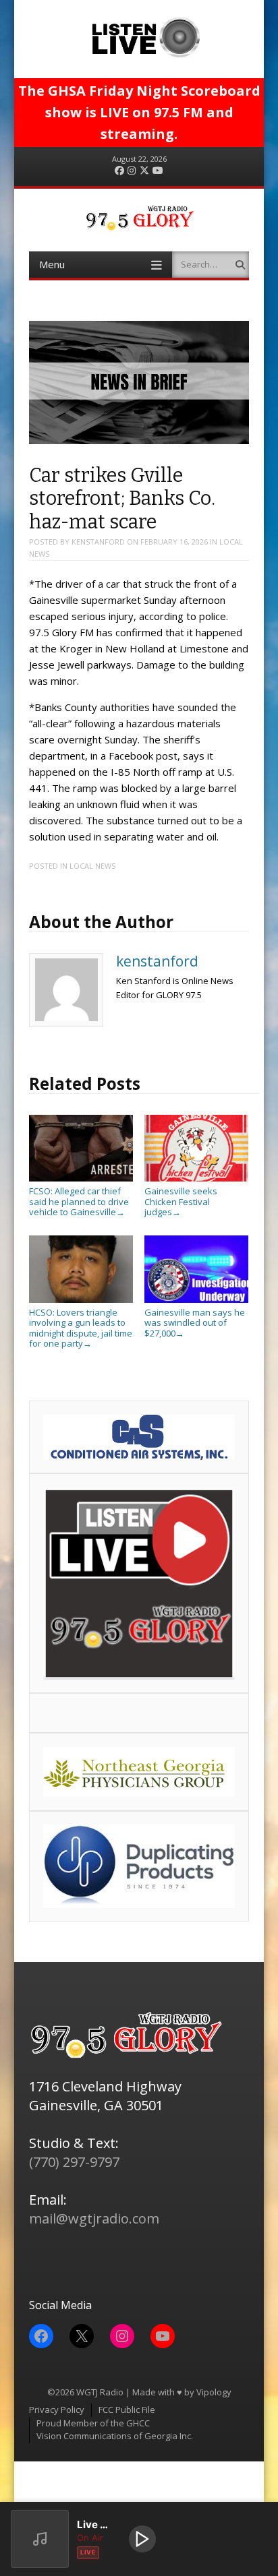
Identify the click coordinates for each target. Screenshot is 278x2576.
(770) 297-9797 (74, 2162)
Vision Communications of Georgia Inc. (115, 2436)
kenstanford (98, 542)
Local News (92, 866)
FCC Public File (127, 2410)
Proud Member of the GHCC (93, 2423)
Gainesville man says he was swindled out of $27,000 (195, 1323)
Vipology (214, 2392)
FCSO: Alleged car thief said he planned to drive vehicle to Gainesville (79, 1201)
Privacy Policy (57, 2410)
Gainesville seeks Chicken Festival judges (181, 1201)
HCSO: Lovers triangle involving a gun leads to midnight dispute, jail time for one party (81, 1328)
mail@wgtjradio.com (94, 2218)
